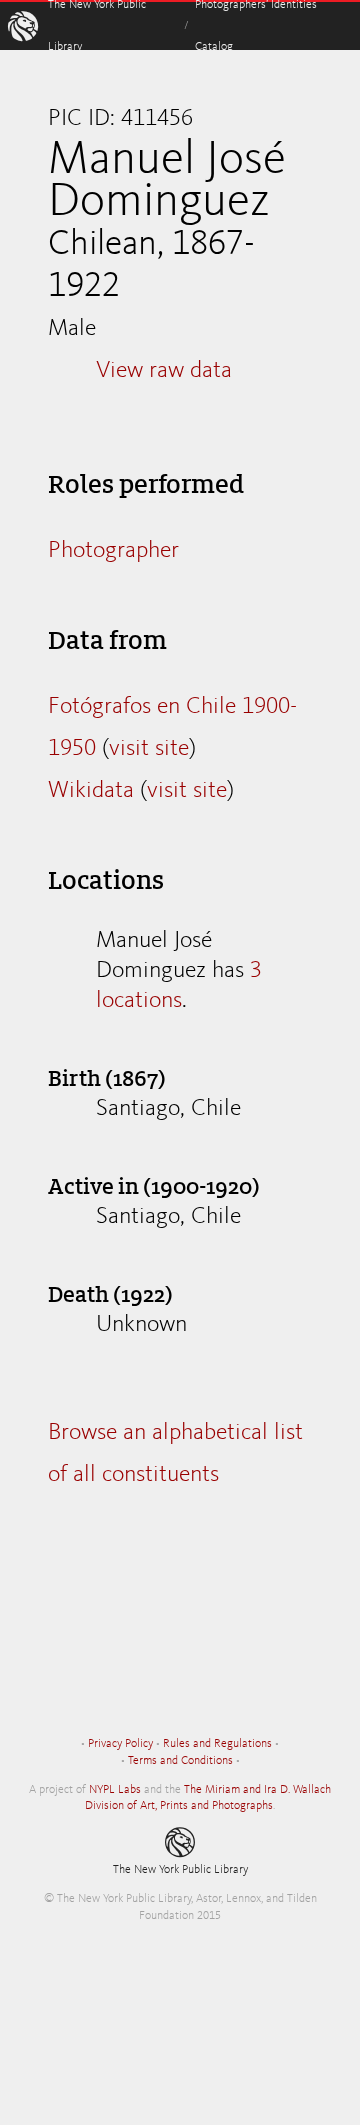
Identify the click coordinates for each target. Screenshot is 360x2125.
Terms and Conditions (180, 1761)
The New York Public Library (180, 1870)
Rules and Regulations (217, 1744)
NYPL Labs (115, 1790)
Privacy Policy (120, 1744)
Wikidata (91, 791)
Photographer (113, 551)
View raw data (164, 371)
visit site (149, 749)
